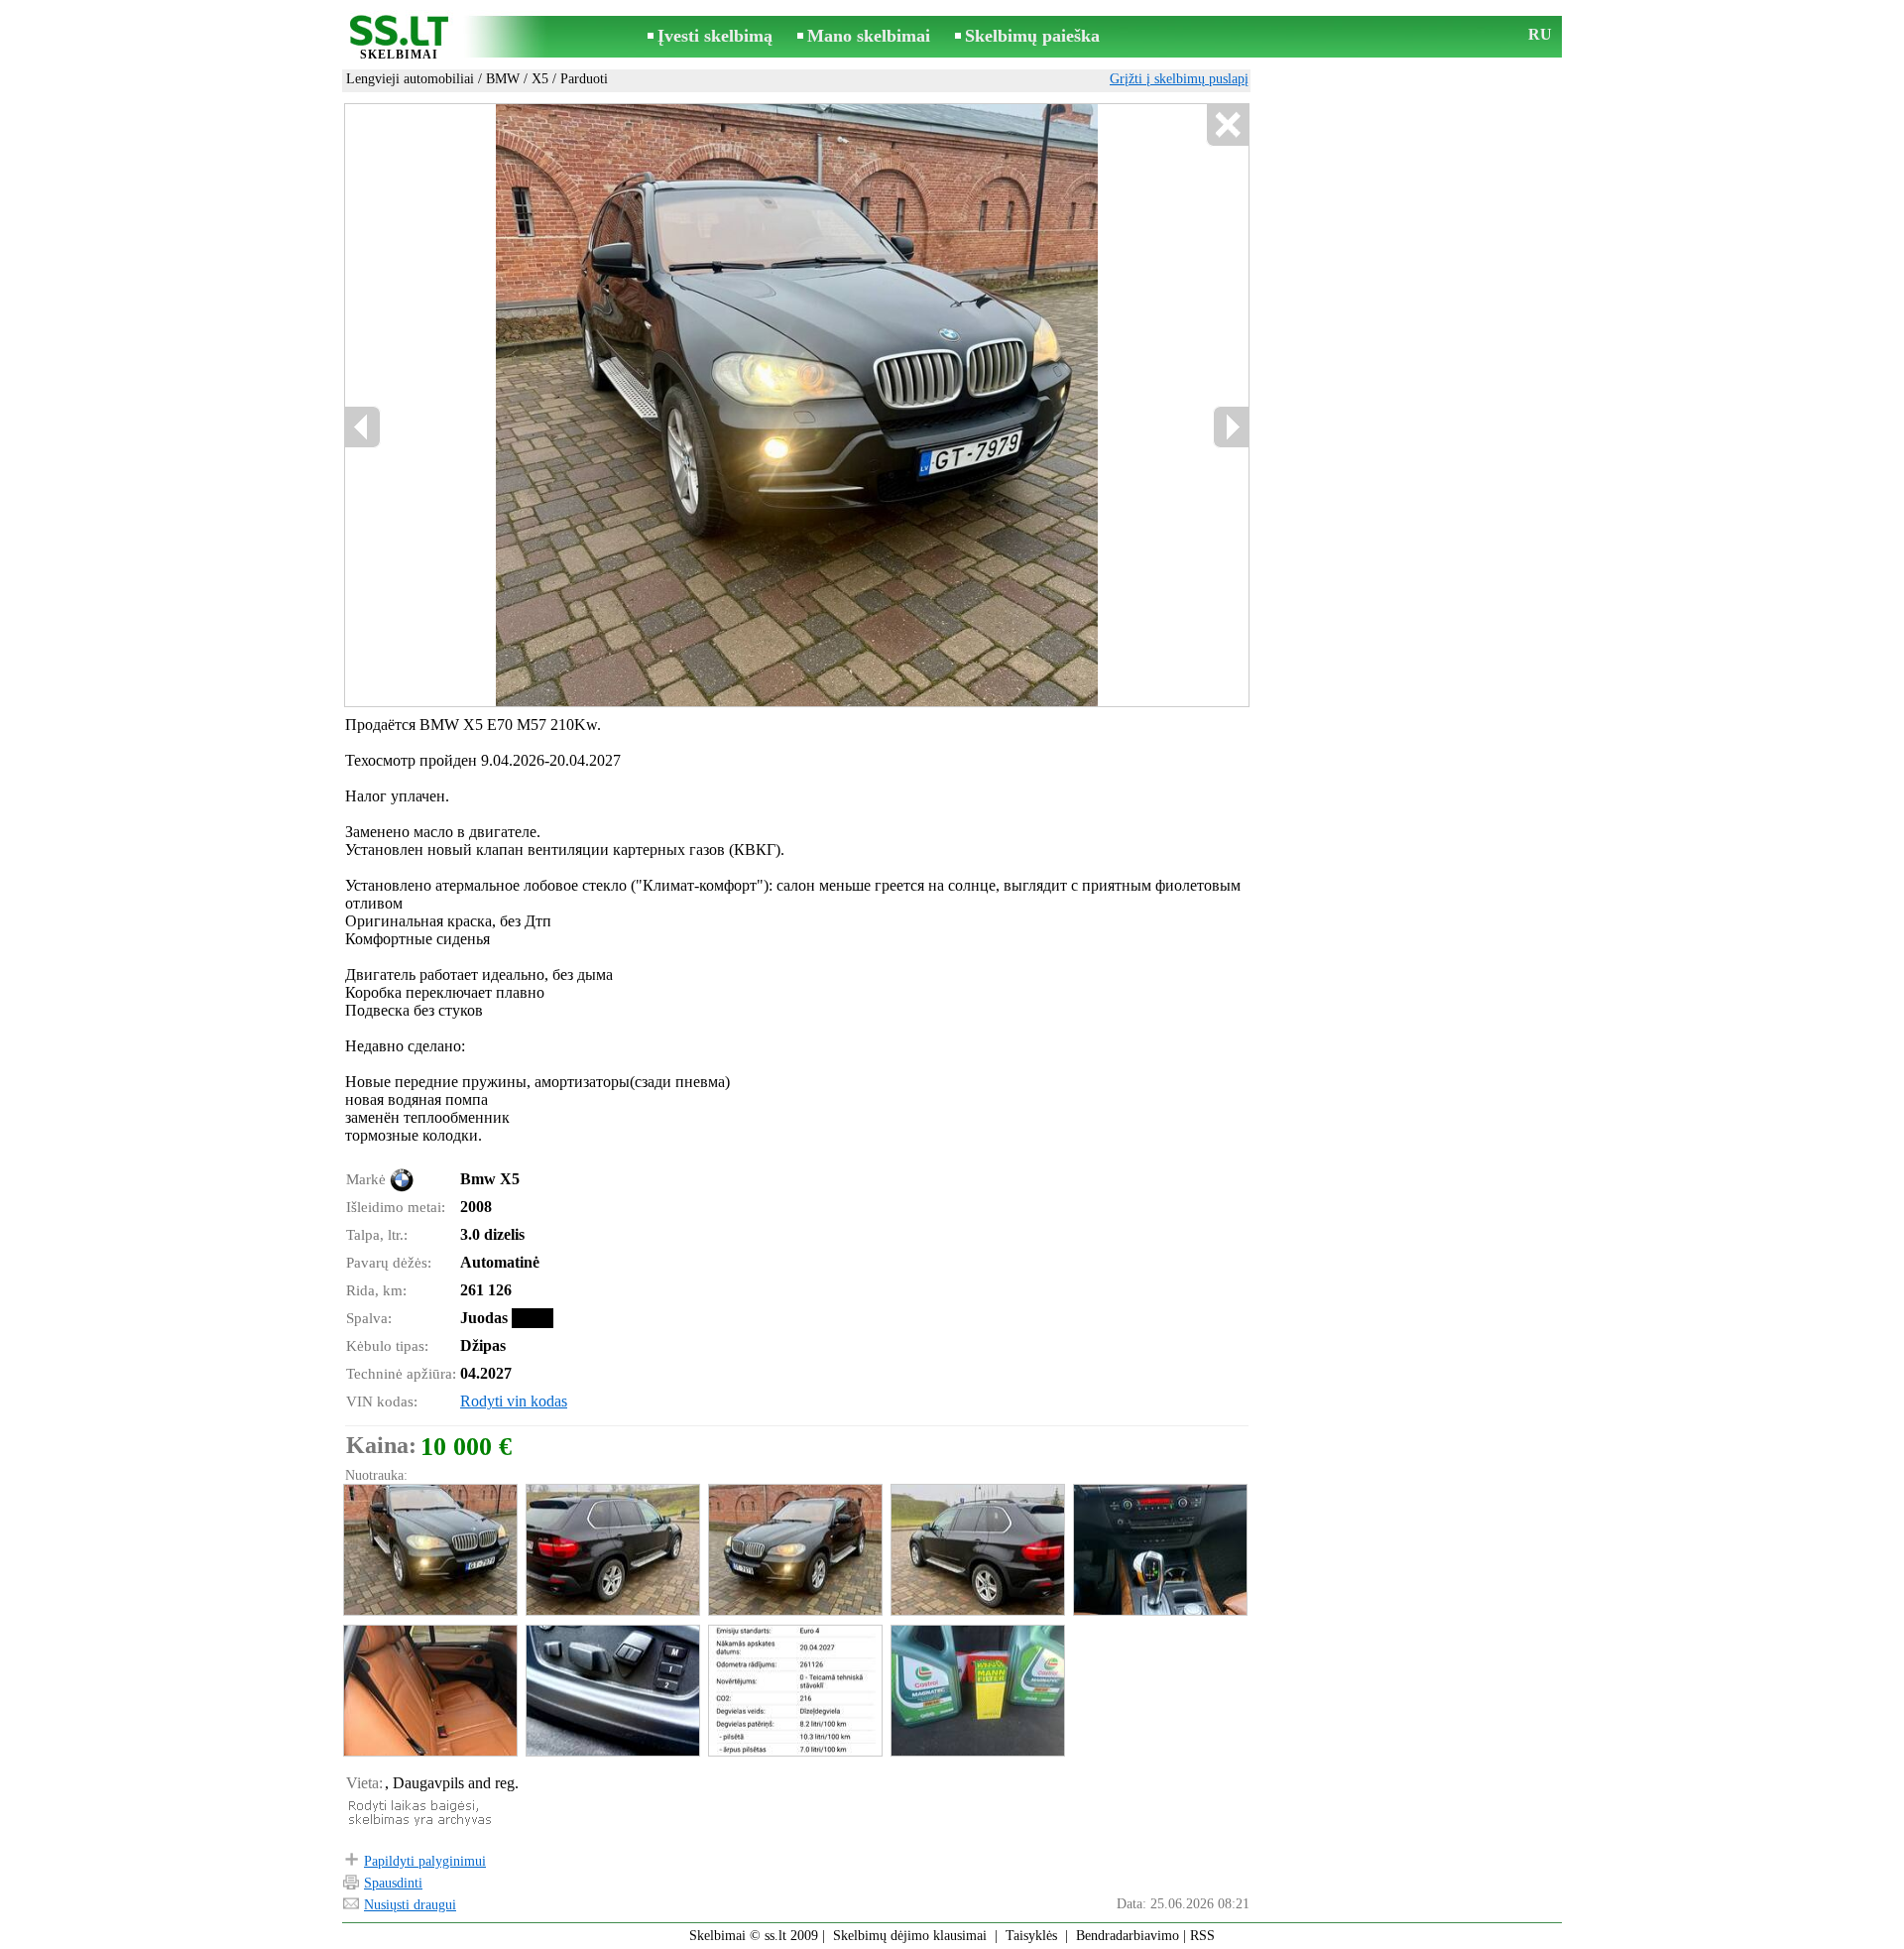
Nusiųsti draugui (410, 1905)
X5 (540, 79)
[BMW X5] (429, 1550)
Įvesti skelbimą (715, 36)
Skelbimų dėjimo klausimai (910, 1936)
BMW (503, 79)
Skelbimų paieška (1032, 36)
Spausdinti (393, 1883)
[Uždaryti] (1227, 125)
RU (1540, 34)
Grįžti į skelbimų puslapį (1179, 79)
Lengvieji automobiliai (410, 79)
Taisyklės (1031, 1936)
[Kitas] (854, 406)
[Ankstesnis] (556, 406)
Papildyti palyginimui (425, 1861)
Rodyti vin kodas (514, 1401)
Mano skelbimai (869, 36)
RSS (1202, 1936)
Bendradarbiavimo (1128, 1936)
